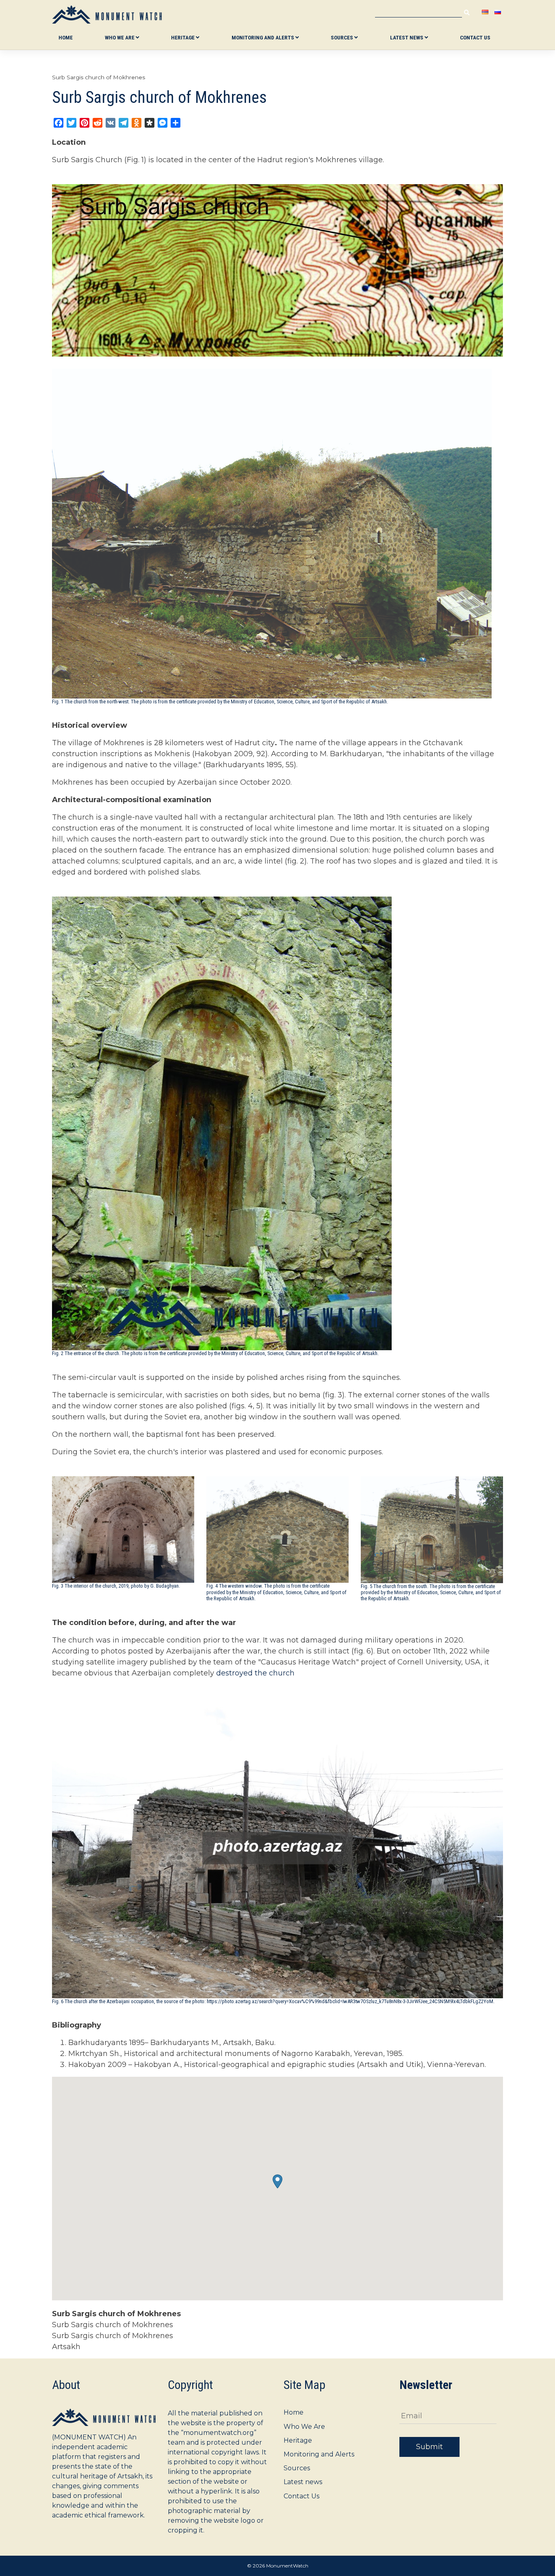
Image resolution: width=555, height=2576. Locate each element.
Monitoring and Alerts (263, 37)
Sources (343, 37)
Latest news (407, 37)
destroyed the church (255, 1673)
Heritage (183, 37)
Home (66, 37)
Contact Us (475, 37)
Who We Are (120, 37)
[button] (277, 2181)
